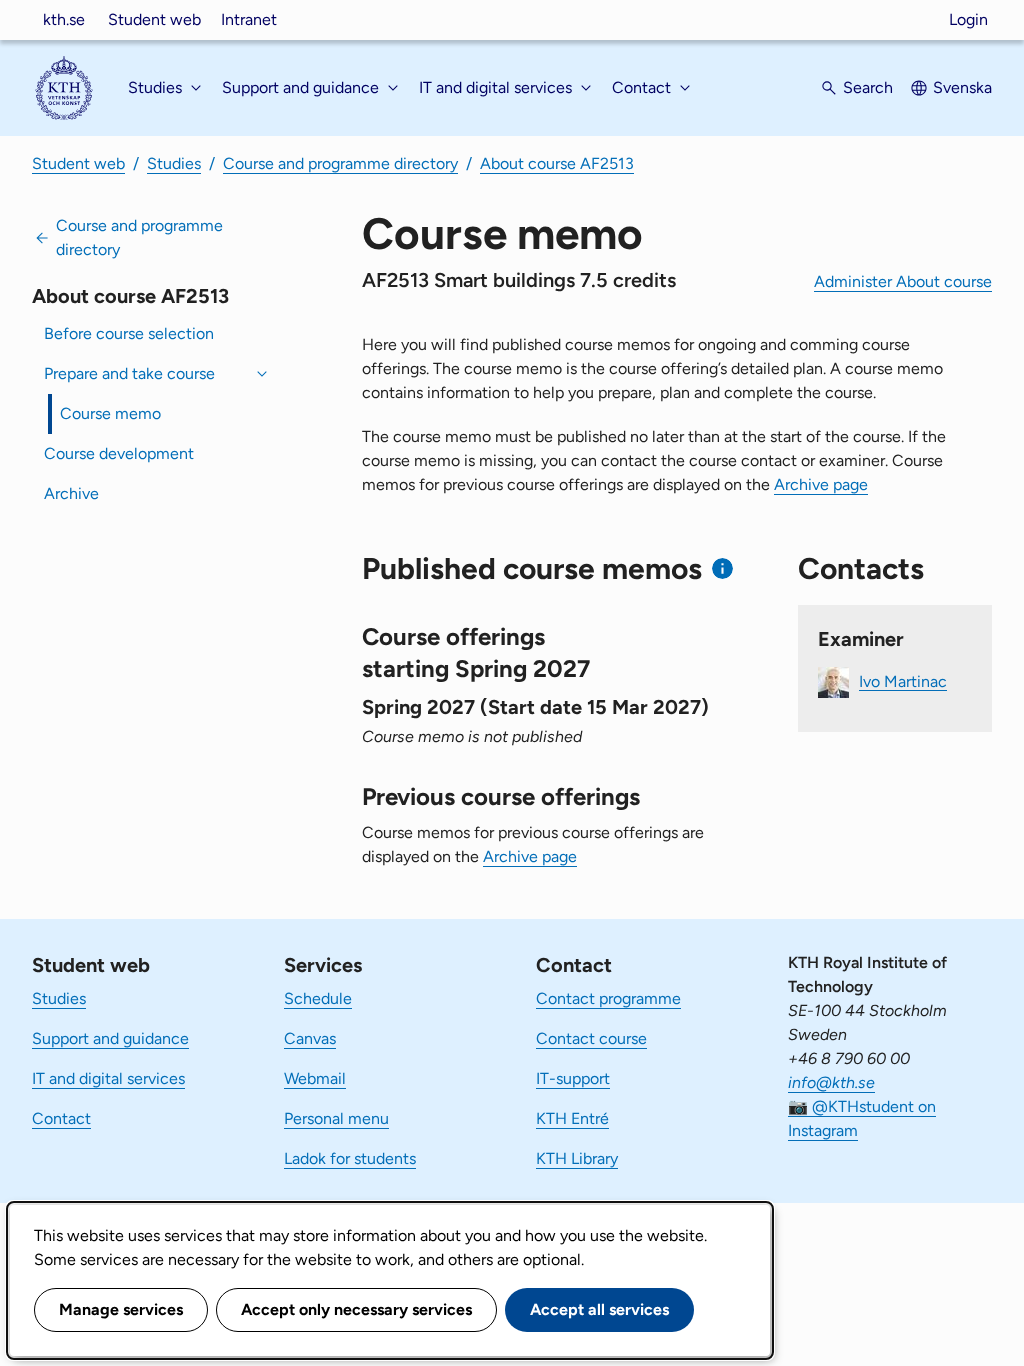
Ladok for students (350, 1158)
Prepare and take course (129, 373)
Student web (154, 19)
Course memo (110, 413)
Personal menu (336, 1118)
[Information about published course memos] (722, 568)
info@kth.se (831, 1082)
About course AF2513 (557, 163)
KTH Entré (572, 1118)
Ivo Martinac (903, 680)
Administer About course (903, 281)
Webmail (315, 1078)
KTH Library (577, 1158)
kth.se (64, 19)
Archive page (821, 484)
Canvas (310, 1038)
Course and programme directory (340, 163)
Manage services (121, 1309)
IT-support (573, 1078)
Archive (71, 493)
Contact (61, 1118)
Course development (119, 453)
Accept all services (599, 1309)
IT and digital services (108, 1078)
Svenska (962, 87)
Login (968, 19)
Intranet (249, 19)
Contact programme (608, 998)
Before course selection (129, 333)
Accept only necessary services (356, 1309)
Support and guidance (110, 1038)
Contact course (591, 1038)
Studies (174, 163)
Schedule (318, 998)
